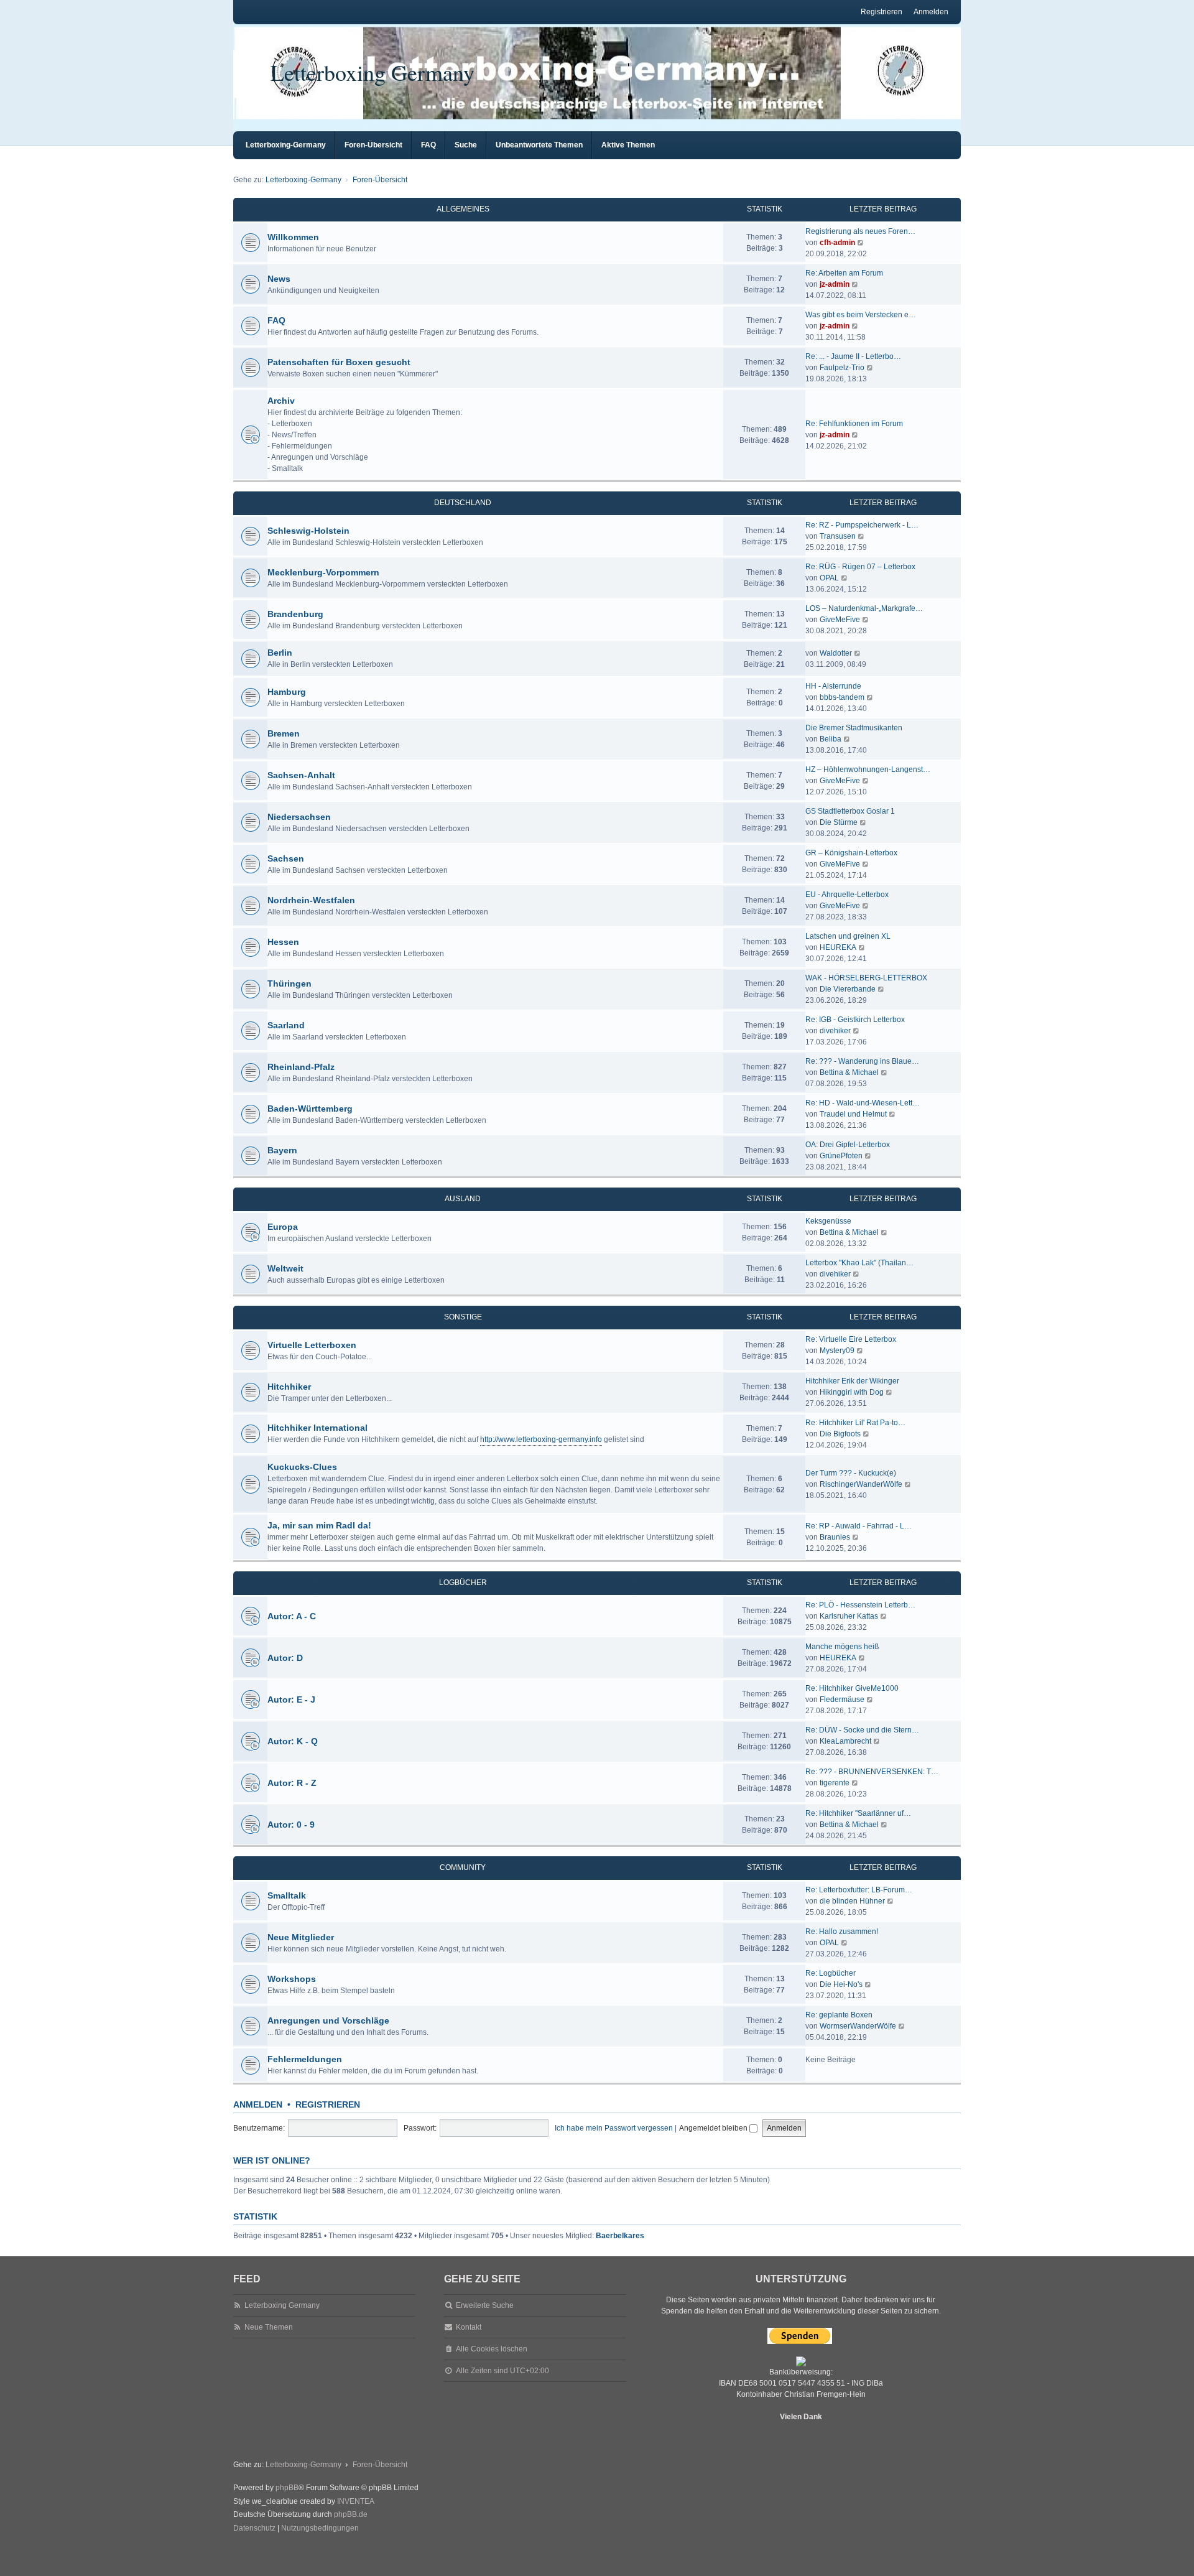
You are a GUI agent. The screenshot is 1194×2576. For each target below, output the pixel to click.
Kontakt (469, 2327)
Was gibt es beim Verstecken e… (861, 315)
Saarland (286, 1025)
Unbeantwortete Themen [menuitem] (539, 145)
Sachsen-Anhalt (301, 775)
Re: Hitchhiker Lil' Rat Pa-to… (855, 1423)
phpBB (287, 2488)
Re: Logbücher (831, 1973)
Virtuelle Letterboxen (312, 1345)
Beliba (831, 739)
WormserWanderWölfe (858, 2026)
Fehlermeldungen (305, 2059)
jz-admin (835, 284)
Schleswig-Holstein (308, 531)
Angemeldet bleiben (714, 2128)
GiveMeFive (840, 620)
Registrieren (328, 2104)
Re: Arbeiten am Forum (844, 273)
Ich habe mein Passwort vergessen (614, 2128)
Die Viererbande (848, 989)
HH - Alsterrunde (833, 686)
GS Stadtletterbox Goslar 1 (850, 811)
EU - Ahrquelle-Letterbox (847, 895)
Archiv (281, 401)
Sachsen (286, 858)
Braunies (835, 1537)
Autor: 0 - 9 (291, 1825)
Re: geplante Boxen (839, 2015)
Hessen (283, 942)
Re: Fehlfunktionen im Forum (854, 424)
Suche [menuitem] (466, 145)
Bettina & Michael (849, 1072)
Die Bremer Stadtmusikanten (854, 728)
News (279, 279)
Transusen (838, 536)
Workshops (292, 1979)
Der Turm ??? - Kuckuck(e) (851, 1473)
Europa (283, 1227)
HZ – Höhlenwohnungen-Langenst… (868, 770)
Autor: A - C (292, 1616)
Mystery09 (837, 1351)
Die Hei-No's (841, 1984)
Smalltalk (287, 1895)
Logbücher (463, 1583)
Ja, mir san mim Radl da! (319, 1525)
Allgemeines (463, 209)
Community (463, 1867)
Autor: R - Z (292, 1783)
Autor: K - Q (293, 1741)
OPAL (829, 578)
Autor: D (285, 1658)
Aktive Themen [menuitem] (628, 145)
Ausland (463, 1199)
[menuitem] (254, 2529)
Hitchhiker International (317, 1428)
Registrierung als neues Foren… (860, 231)
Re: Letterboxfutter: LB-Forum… (859, 1890)
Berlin (280, 653)
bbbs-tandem (842, 697)
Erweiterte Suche (485, 2305)
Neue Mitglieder (301, 1937)
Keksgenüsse (828, 1221)
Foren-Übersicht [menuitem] (373, 145)
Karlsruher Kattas (849, 1616)
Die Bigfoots (840, 1434)
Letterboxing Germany (373, 72)
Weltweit (285, 1268)
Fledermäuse (842, 1700)
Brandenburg (295, 614)
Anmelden (258, 2104)
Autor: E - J (291, 1700)
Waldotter (836, 653)
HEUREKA (838, 947)
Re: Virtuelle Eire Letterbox (851, 1339)
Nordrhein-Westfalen (311, 900)
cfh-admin (837, 243)
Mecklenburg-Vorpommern (323, 572)
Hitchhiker (289, 1387)
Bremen (284, 733)
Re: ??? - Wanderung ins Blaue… (862, 1061)
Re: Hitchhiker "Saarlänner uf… (858, 1813)
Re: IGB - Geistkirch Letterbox (855, 1020)
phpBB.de (351, 2514)
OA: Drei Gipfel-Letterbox (848, 1145)
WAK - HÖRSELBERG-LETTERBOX (866, 978)
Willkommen (293, 237)
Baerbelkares (620, 2236)
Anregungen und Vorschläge (328, 2020)
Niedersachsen (299, 817)
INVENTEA (356, 2501)
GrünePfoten (841, 1156)
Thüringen (289, 983)
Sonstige (463, 1317)
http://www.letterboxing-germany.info (541, 1439)
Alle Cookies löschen (492, 2349)
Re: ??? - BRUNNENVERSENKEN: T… (872, 1772)
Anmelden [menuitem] (931, 12)
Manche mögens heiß (842, 1647)
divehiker (835, 1031)
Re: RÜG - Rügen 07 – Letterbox (860, 567)
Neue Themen (269, 2327)
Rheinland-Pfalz (301, 1067)
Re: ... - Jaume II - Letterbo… (853, 356)
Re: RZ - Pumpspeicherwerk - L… (862, 525)
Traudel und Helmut (853, 1114)
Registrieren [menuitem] (882, 12)
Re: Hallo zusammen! (842, 1932)
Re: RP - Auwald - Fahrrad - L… (858, 1526)
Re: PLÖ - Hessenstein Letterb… (860, 1605)
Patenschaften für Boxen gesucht (339, 362)
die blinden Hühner (852, 1901)
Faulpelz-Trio (842, 368)
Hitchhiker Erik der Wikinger (852, 1381)
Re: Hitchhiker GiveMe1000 (852, 1688)
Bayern (282, 1150)
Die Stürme (839, 822)
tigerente (835, 1783)
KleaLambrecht (845, 1741)
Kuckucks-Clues (302, 1467)
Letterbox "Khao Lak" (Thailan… (859, 1263)
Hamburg (287, 692)
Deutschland (463, 503)
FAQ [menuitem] (428, 145)
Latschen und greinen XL (848, 936)
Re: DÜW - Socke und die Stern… (862, 1730)
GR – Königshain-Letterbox (851, 853)
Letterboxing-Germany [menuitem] (286, 145)
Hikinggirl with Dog (852, 1392)
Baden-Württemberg (310, 1109)
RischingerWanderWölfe (861, 1484)
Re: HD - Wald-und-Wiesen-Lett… (863, 1103)
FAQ (276, 320)
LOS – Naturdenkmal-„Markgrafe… (864, 608)
